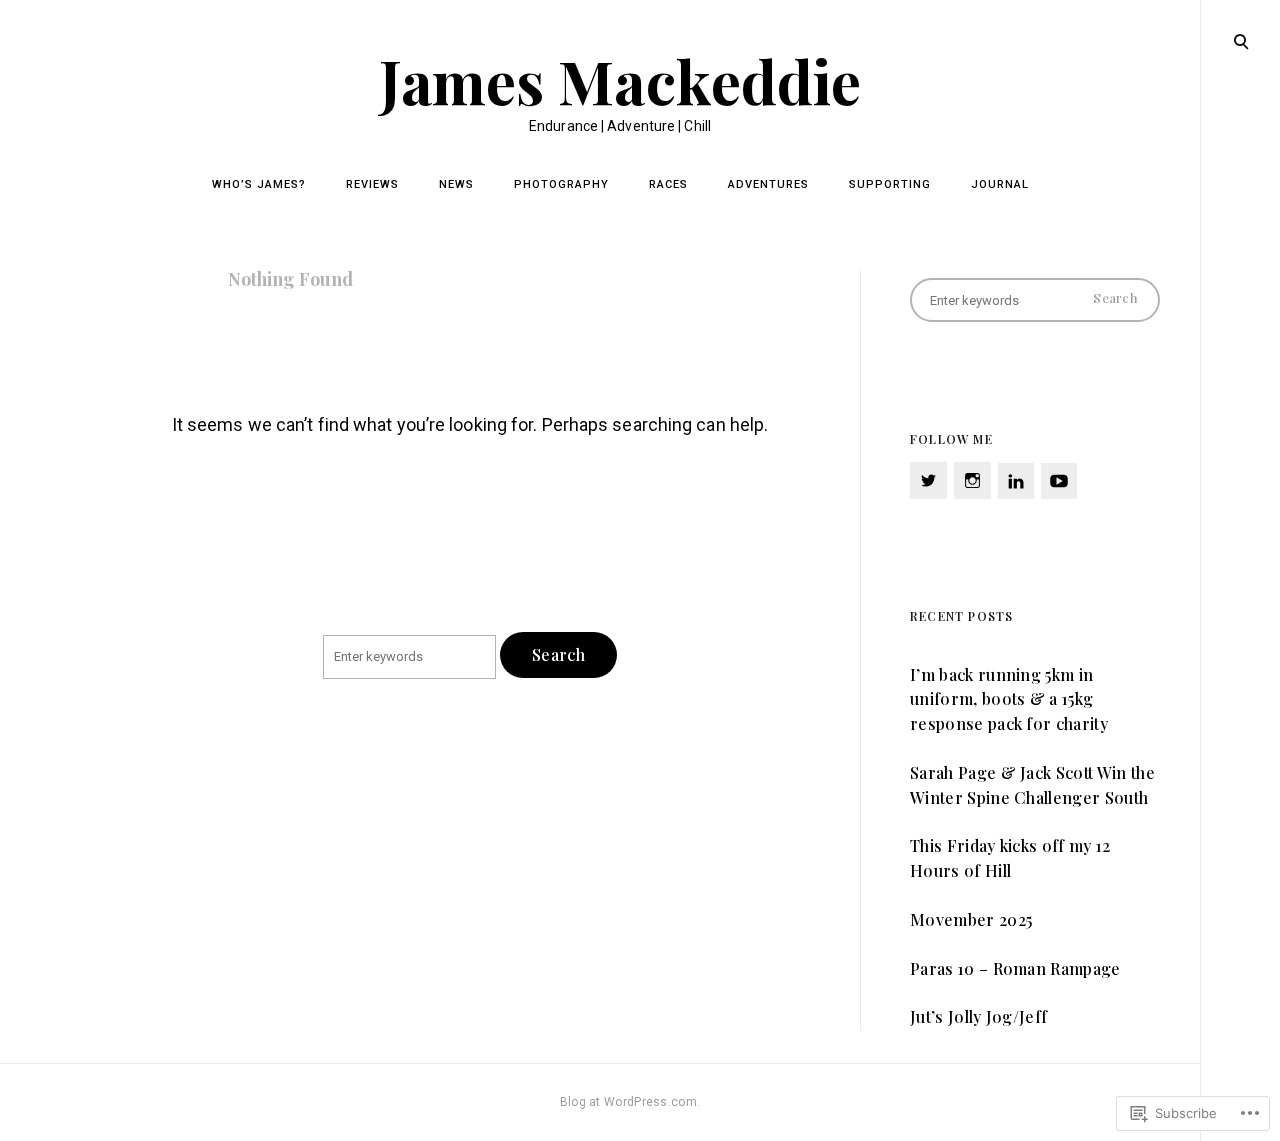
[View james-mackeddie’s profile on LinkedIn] (1016, 481)
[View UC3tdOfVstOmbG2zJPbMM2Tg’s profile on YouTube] (1059, 481)
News (456, 184)
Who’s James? (259, 184)
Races (668, 184)
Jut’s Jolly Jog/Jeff (978, 1016)
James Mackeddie (620, 80)
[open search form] (1241, 41)
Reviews (372, 184)
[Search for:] (411, 656)
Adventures (768, 184)
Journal (1000, 184)
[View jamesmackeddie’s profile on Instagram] (972, 480)
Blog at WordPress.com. (630, 1102)
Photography (561, 184)
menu (1240, 40)
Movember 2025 (971, 919)
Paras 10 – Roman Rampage (1015, 968)
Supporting (890, 184)
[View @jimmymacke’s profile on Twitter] (928, 480)
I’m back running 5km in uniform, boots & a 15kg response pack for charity (1009, 699)
